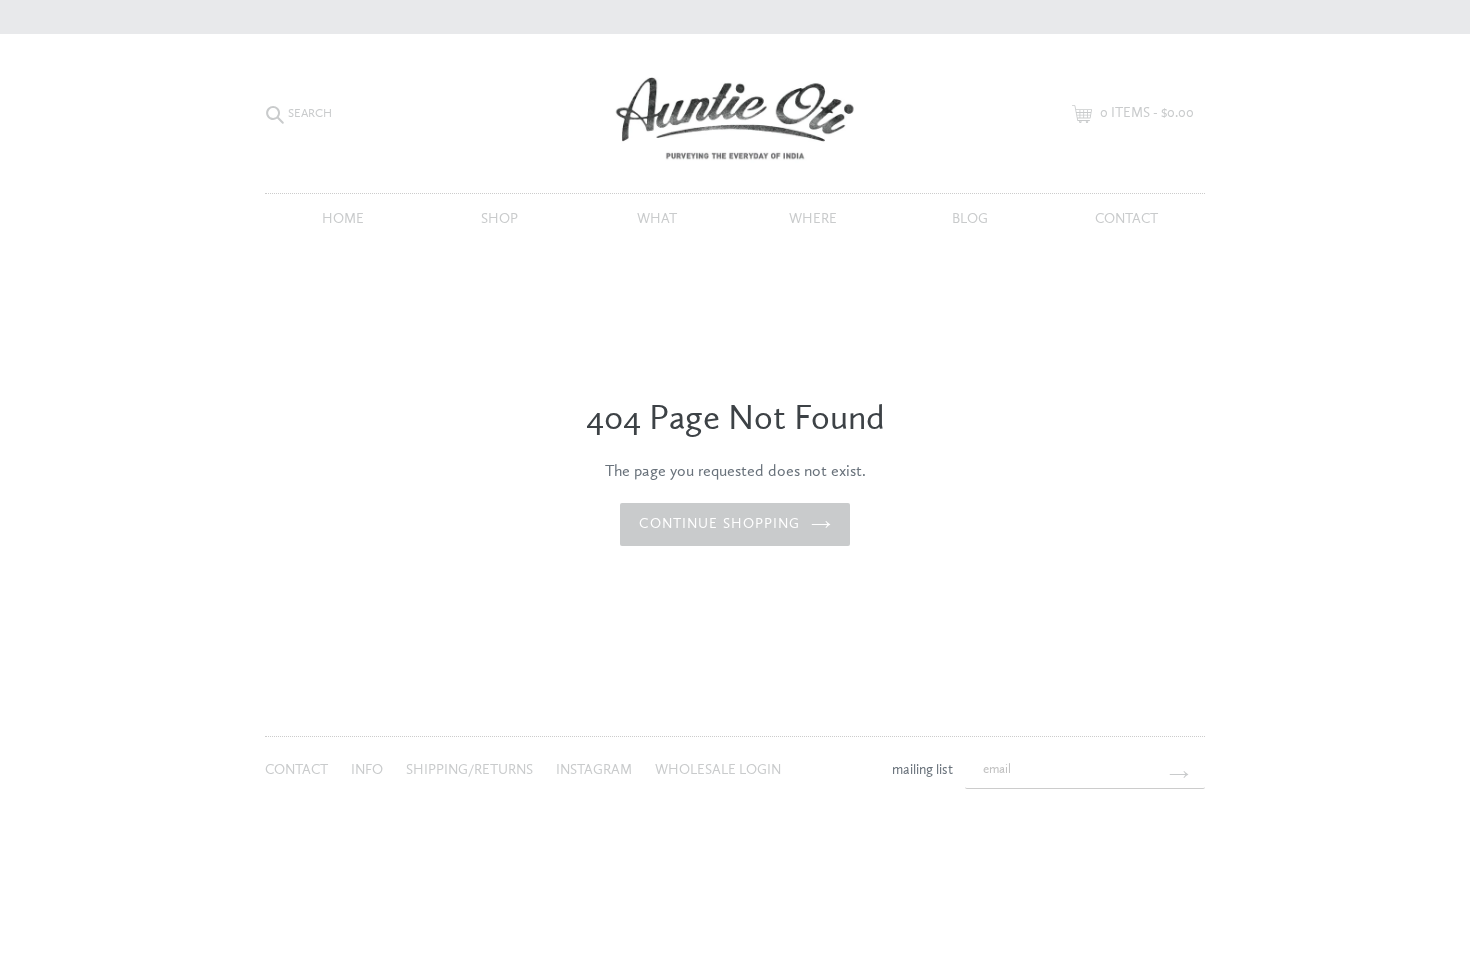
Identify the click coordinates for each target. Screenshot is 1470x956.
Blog (970, 219)
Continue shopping (719, 524)
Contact (1126, 219)
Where (813, 219)
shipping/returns (471, 770)
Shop (499, 219)
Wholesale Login (718, 770)
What (657, 219)
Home (343, 219)
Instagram (595, 770)
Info (368, 770)
